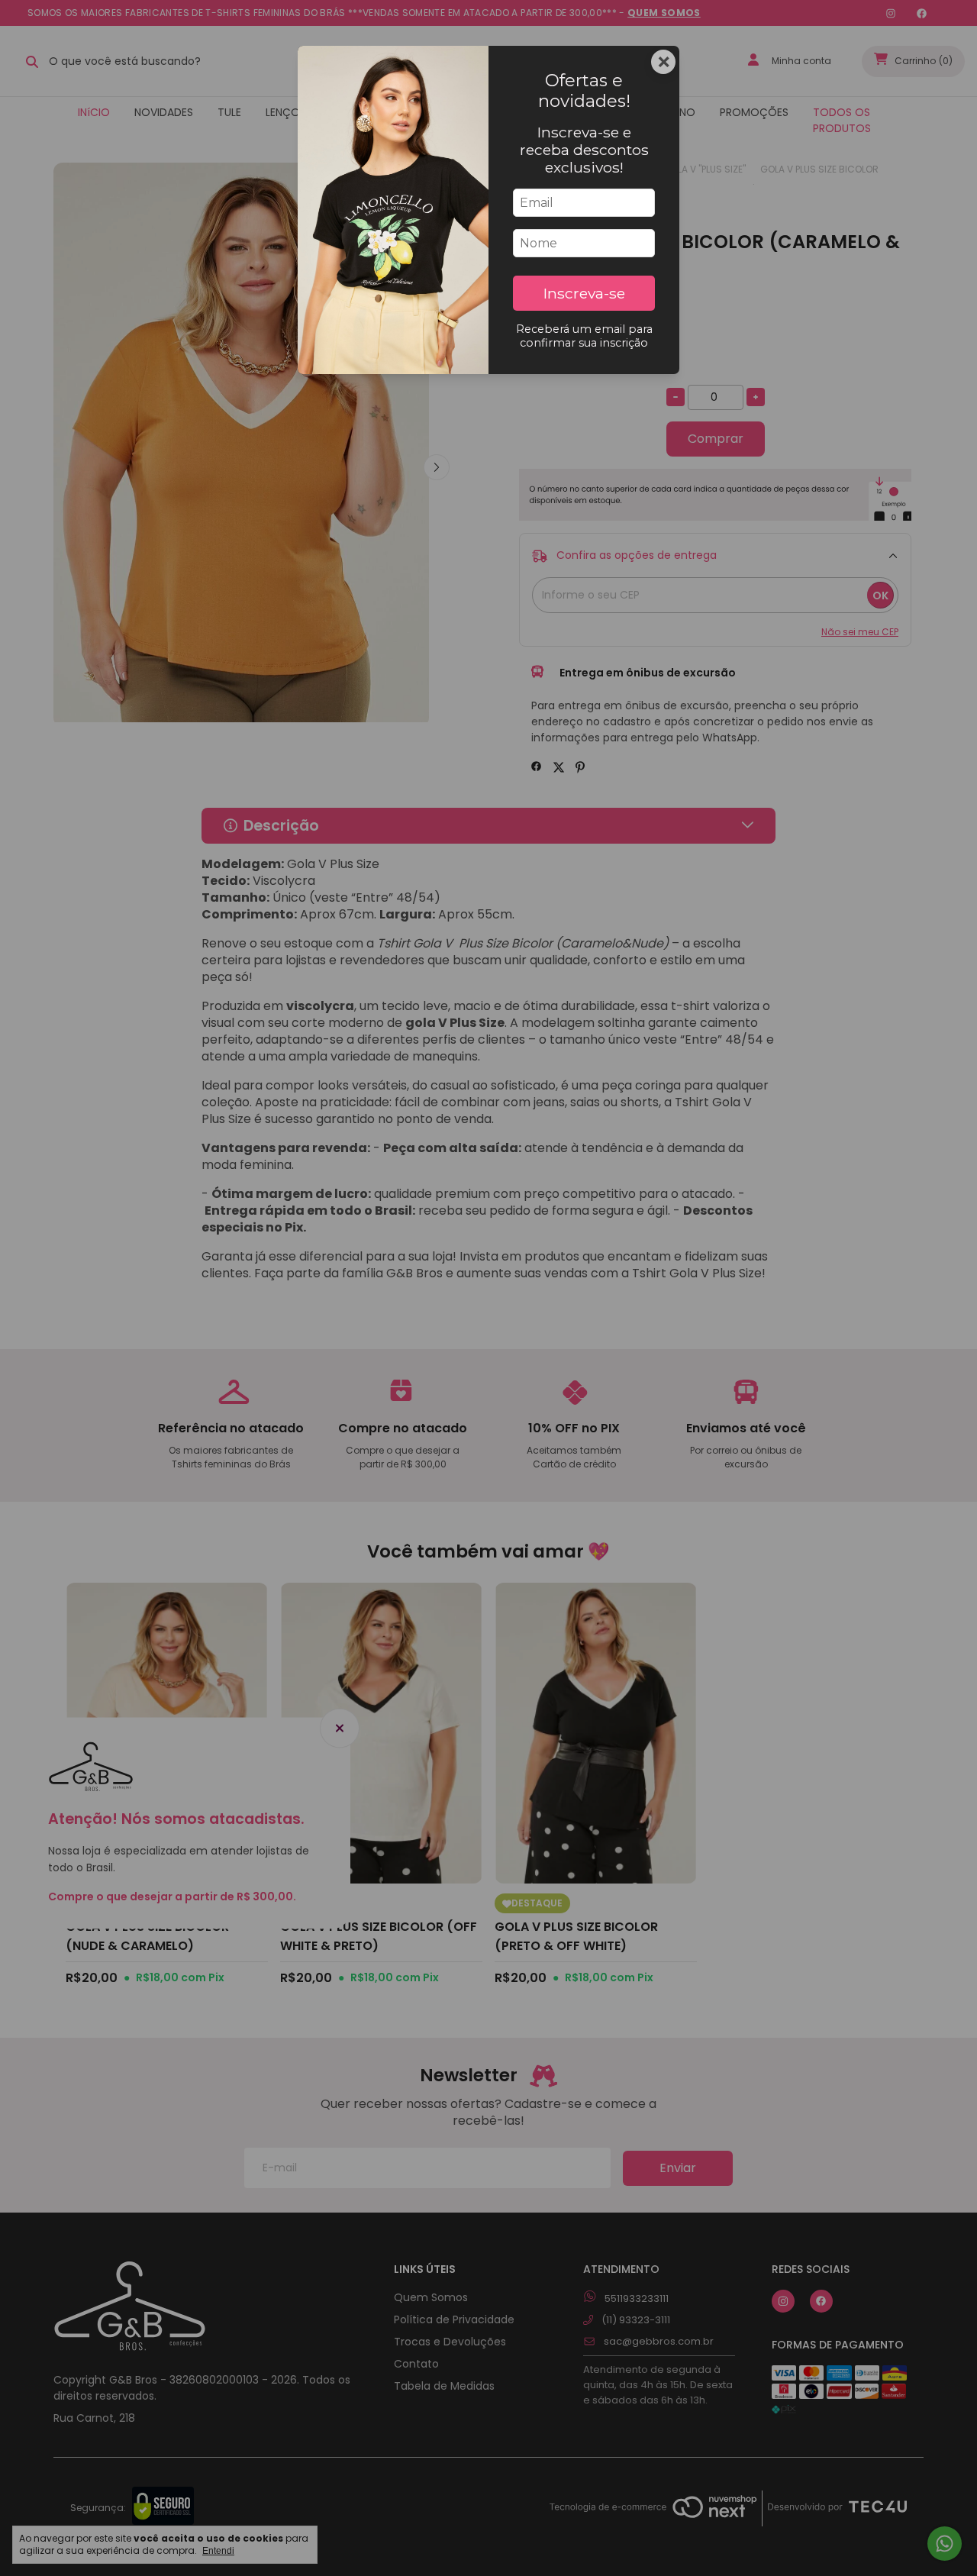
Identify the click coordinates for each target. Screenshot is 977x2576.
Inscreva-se (584, 293)
